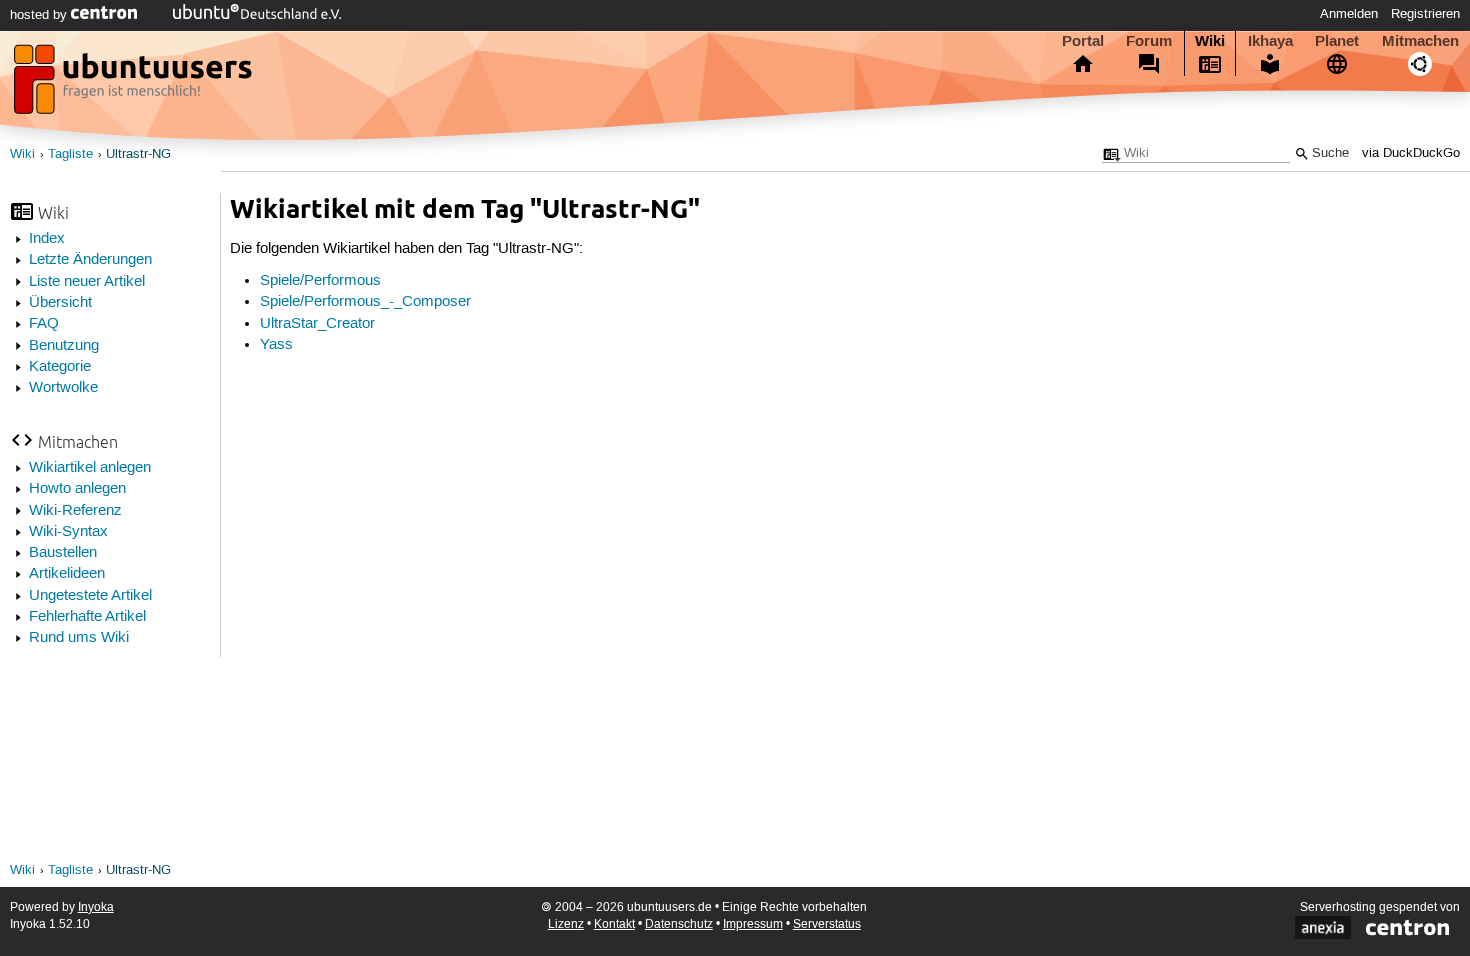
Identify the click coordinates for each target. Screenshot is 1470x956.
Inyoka (96, 907)
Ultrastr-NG (138, 154)
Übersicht (60, 303)
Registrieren (1425, 14)
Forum (1149, 41)
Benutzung (64, 346)
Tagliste (70, 154)
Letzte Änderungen (90, 260)
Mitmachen (1420, 41)
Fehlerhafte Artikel (87, 617)
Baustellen (63, 553)
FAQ (44, 324)
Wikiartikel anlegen (90, 468)
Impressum (753, 924)
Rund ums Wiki (79, 638)
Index (47, 239)
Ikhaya (1270, 41)
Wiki (1210, 41)
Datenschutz (679, 924)
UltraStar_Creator (317, 324)
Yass (276, 345)
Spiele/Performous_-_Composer (365, 302)
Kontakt (614, 924)
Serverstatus (827, 924)
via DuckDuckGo (1411, 153)
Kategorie (60, 367)
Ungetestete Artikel (90, 596)
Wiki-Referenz (75, 511)
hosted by (40, 15)
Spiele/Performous (320, 281)
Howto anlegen (77, 489)
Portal (1083, 41)
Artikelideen (67, 574)
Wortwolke (63, 388)
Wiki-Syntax (68, 532)
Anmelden (1349, 14)
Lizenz (566, 924)
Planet (1337, 41)
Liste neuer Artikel (87, 282)
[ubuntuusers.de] (135, 85)
